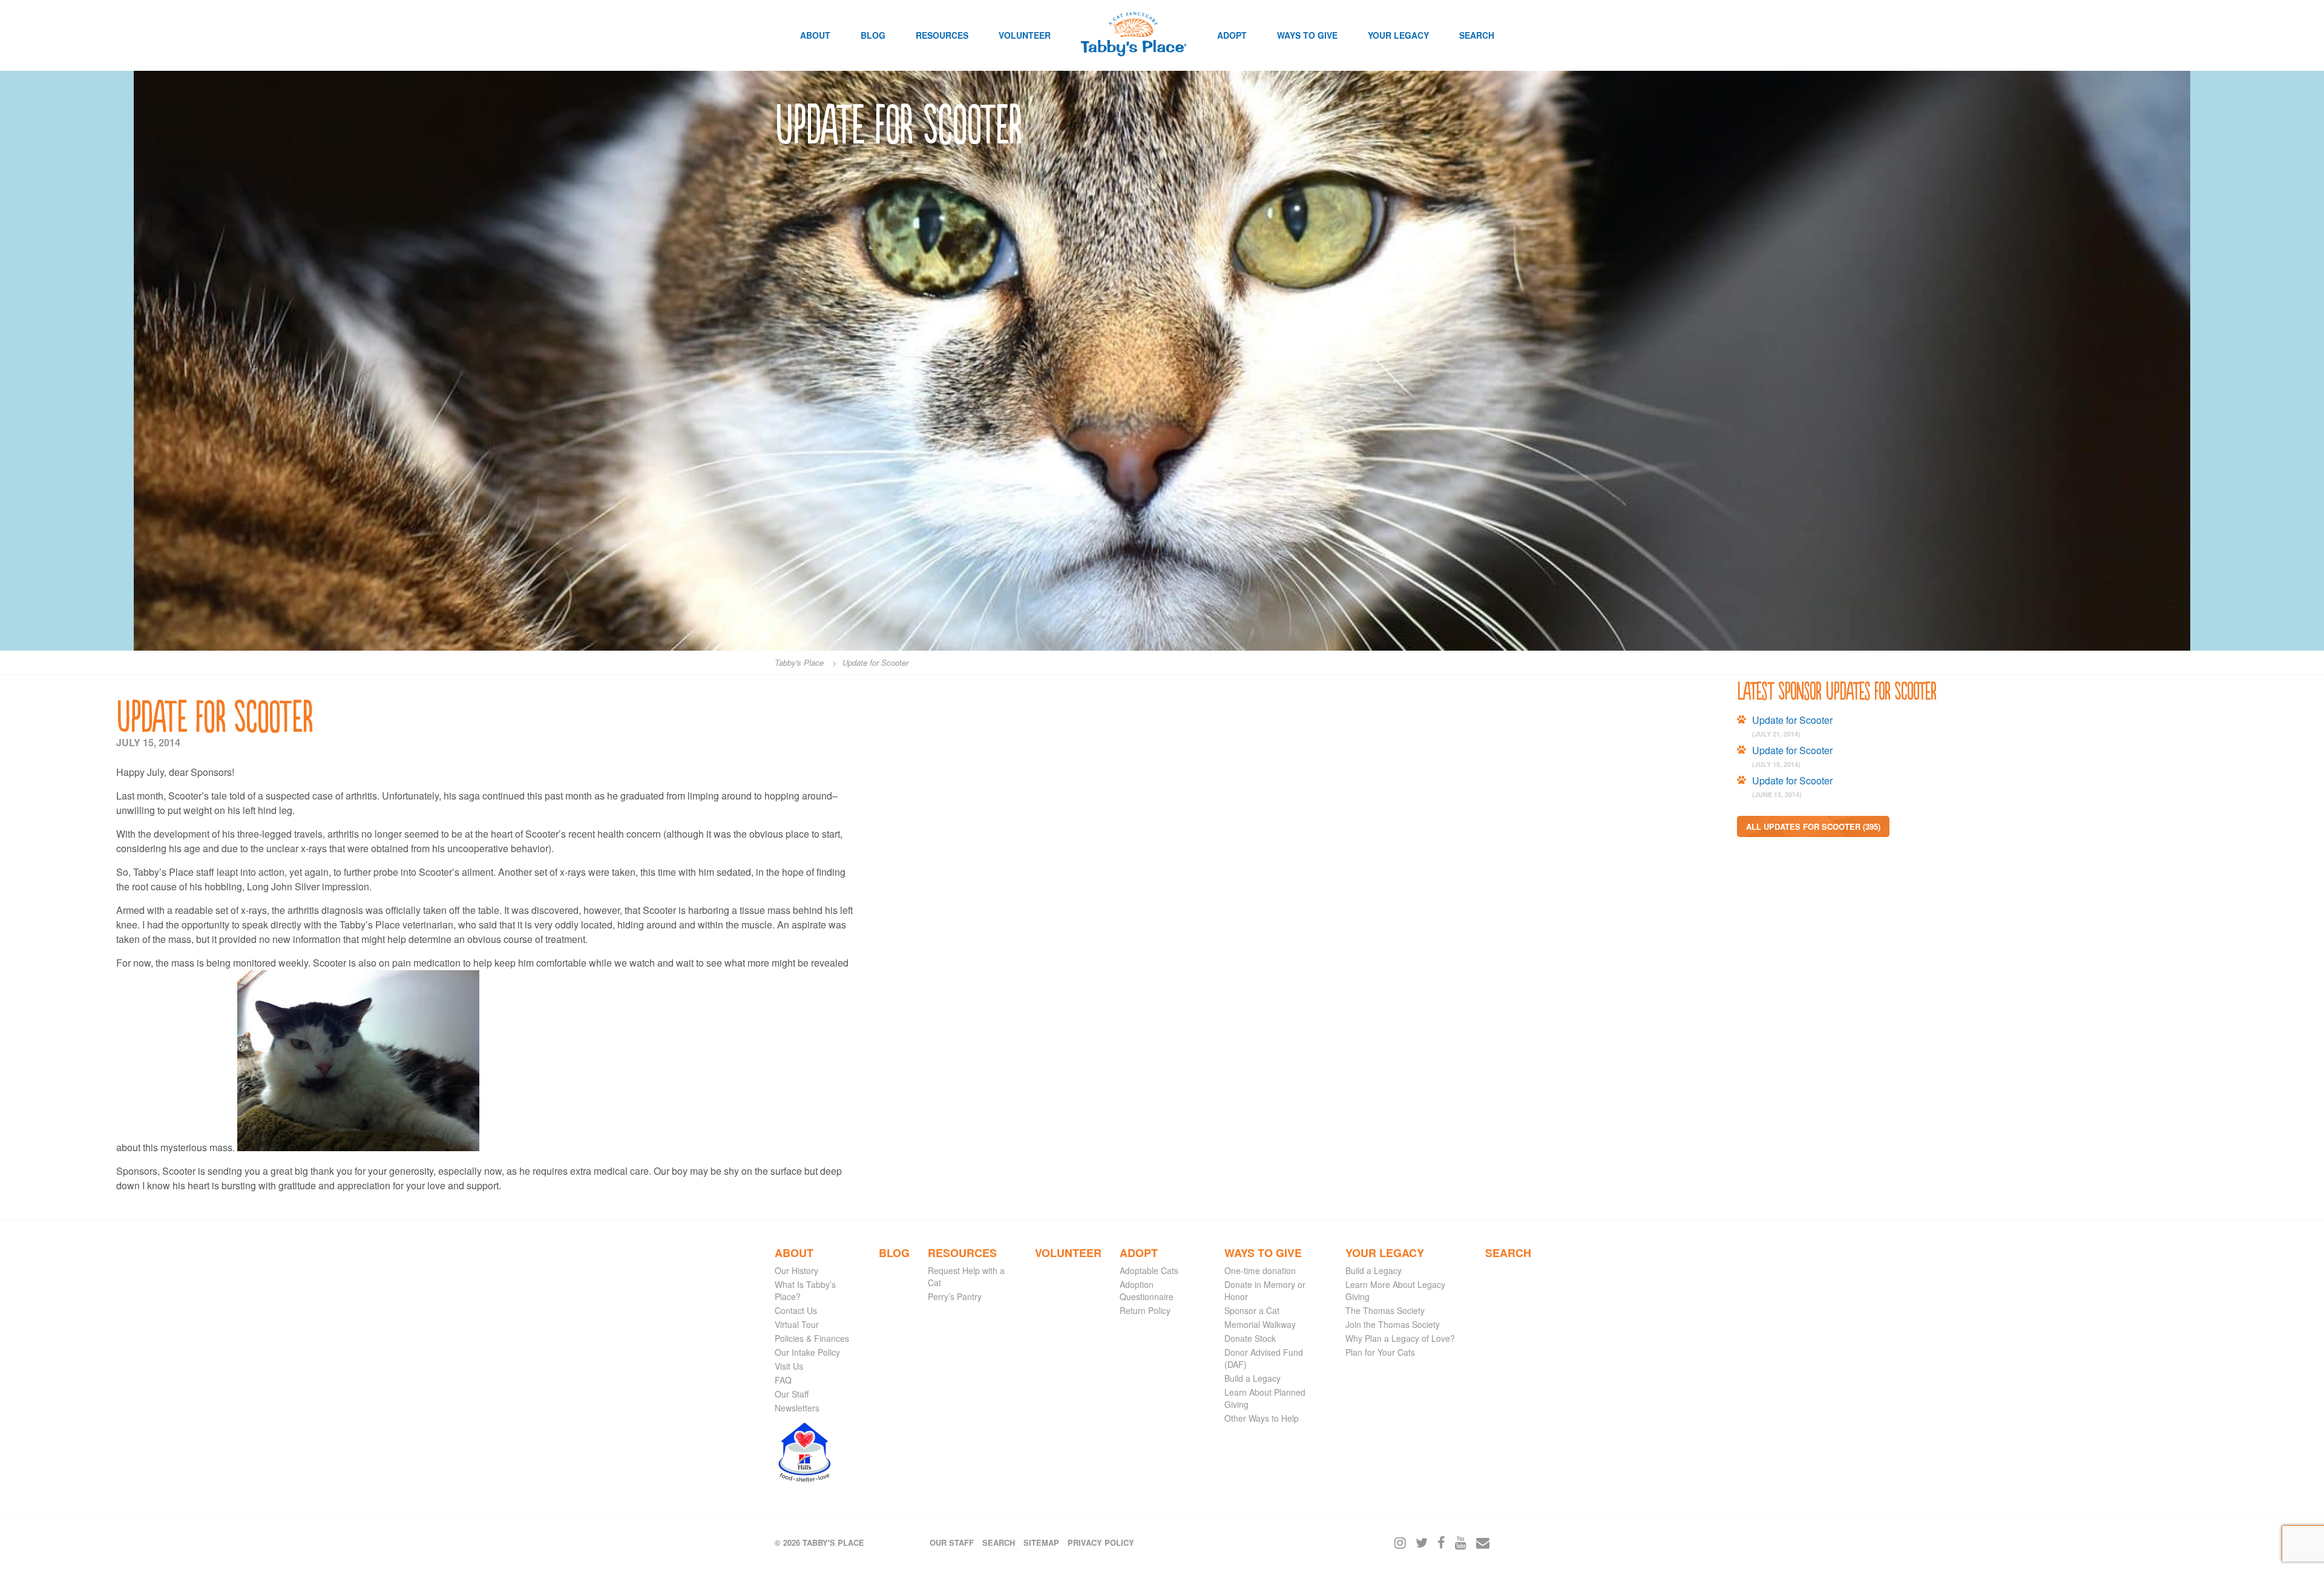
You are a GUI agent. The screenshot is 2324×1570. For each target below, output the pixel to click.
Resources (942, 35)
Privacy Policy (1101, 1542)
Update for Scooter (1792, 720)
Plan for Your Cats (1380, 1352)
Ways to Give (1307, 35)
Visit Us (789, 1366)
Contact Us (796, 1310)
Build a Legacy (1252, 1378)
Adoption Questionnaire (1147, 1290)
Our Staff (792, 1394)
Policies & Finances (812, 1338)
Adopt (1232, 35)
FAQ (783, 1380)
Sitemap (1041, 1542)
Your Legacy (1398, 35)
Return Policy (1145, 1310)
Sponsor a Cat (1252, 1310)
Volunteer (1025, 35)
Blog (873, 35)
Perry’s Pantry (955, 1296)
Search (1477, 35)
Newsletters (797, 1408)
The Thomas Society (1385, 1310)
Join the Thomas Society (1393, 1324)
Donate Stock (1250, 1338)
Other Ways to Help (1262, 1418)
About (815, 35)
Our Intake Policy (807, 1352)
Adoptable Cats (1149, 1270)
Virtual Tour (797, 1324)
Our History (796, 1270)
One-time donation (1260, 1270)
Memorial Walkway (1260, 1324)
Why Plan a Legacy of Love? (1400, 1338)
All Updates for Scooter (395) (1813, 826)
